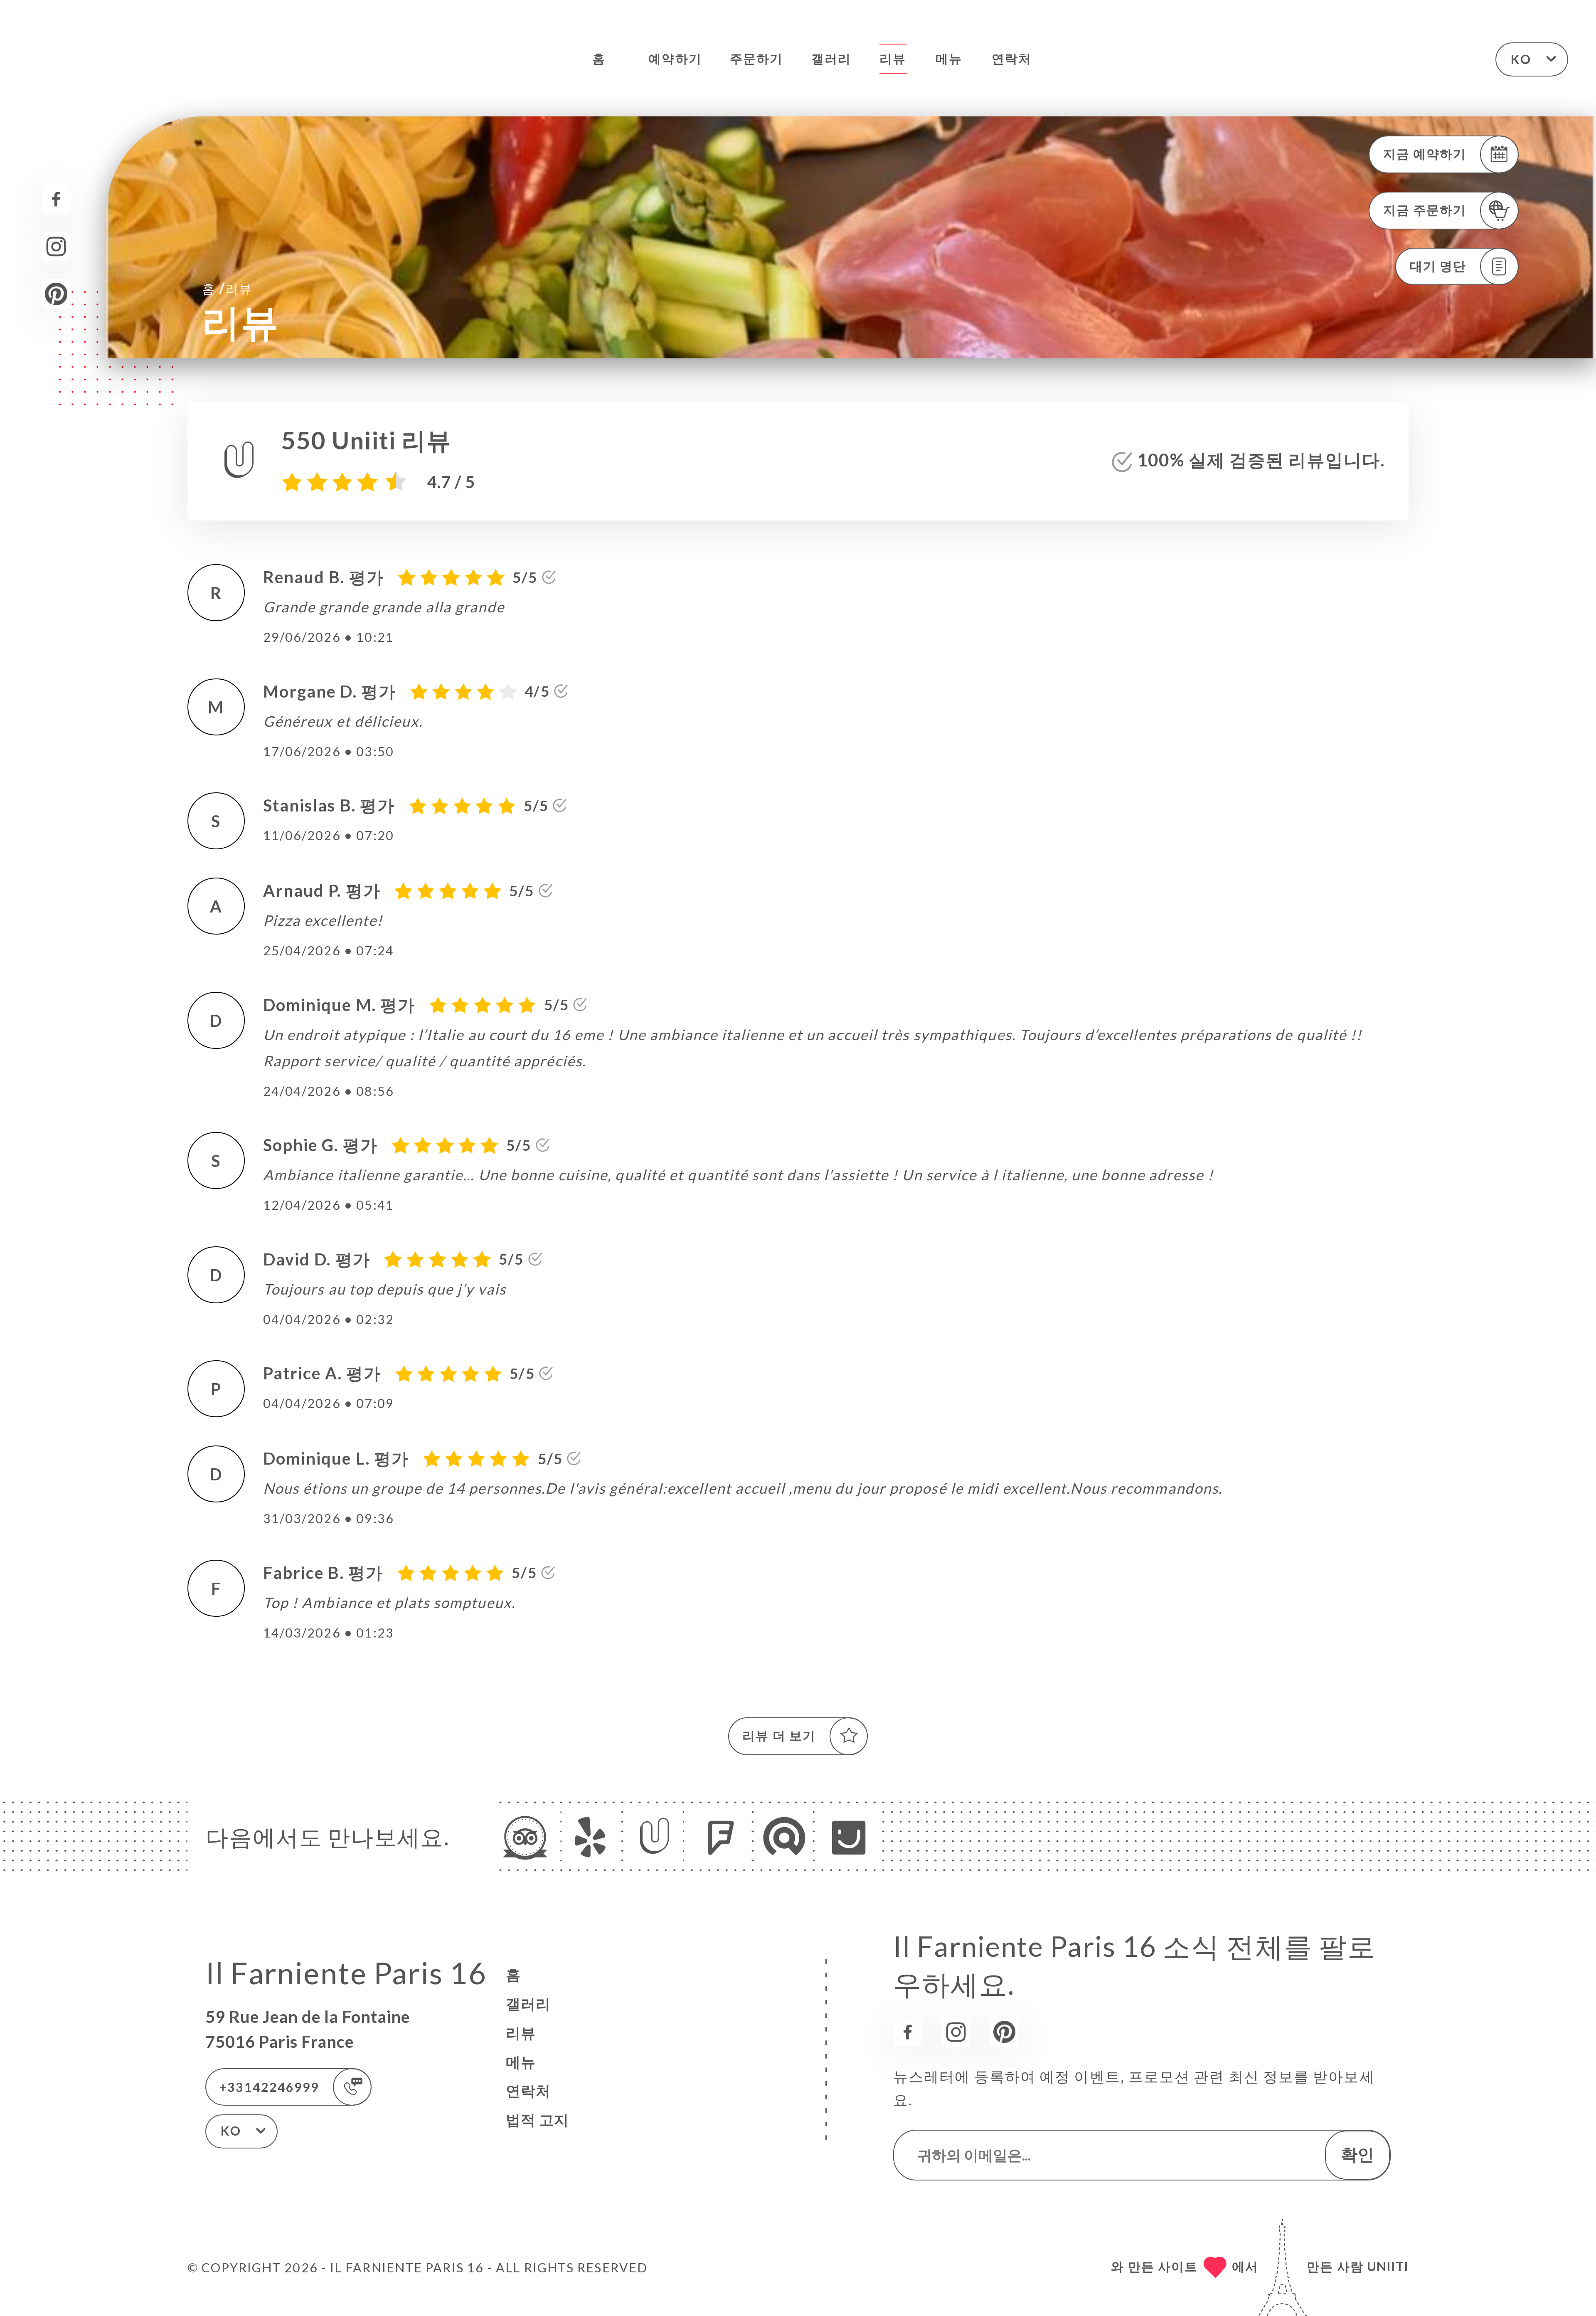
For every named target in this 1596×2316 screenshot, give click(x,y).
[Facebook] (56, 199)
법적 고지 (537, 2120)
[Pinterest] (56, 294)
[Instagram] (56, 247)
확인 (1357, 2154)
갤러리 (831, 58)
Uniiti (1388, 2266)
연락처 (1012, 58)
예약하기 (675, 58)
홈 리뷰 (227, 288)
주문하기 (756, 58)
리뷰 (893, 58)
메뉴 (949, 58)
